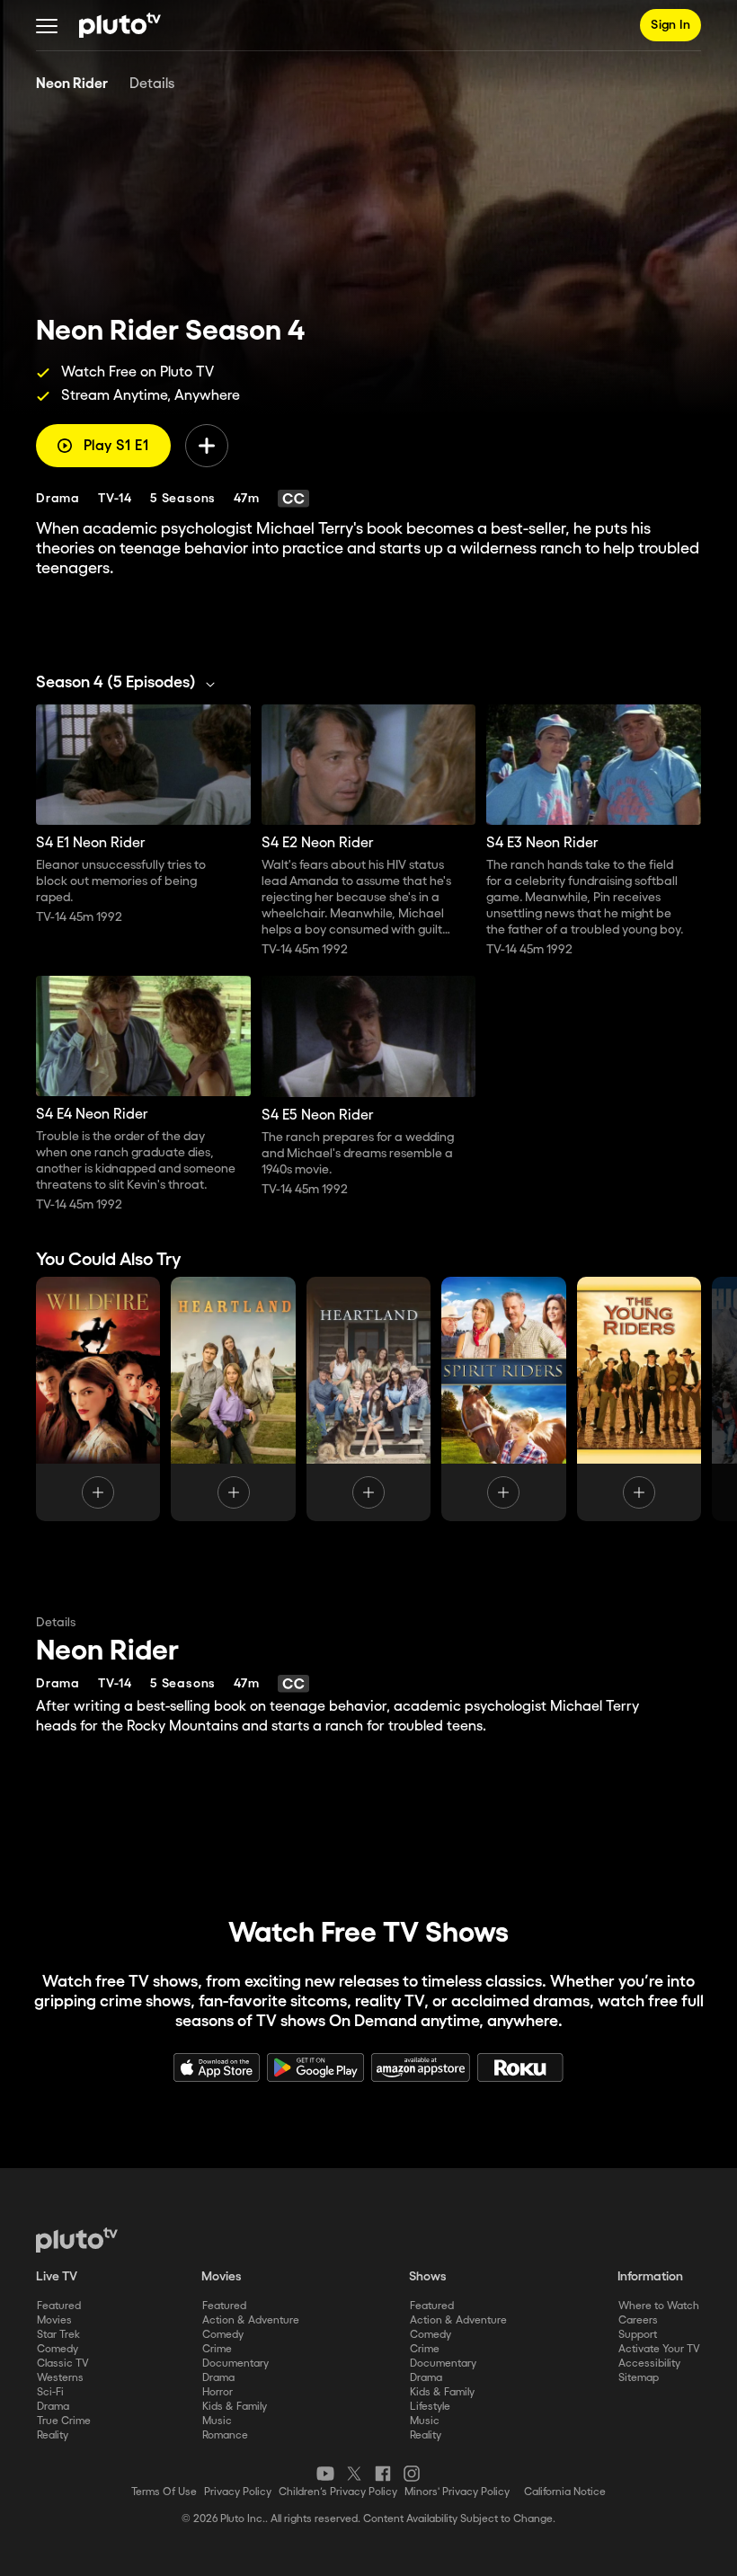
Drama (53, 2407)
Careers (638, 2320)
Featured (59, 2306)
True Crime (64, 2421)
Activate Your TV (659, 2349)
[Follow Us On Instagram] (412, 2474)
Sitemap (639, 2378)
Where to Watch (659, 2306)
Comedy (58, 2349)
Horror (218, 2392)
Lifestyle (430, 2407)
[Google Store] (315, 2067)
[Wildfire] (98, 1399)
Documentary (235, 2364)
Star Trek (58, 2335)
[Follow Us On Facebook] (383, 2474)
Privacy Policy (238, 2492)
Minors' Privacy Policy (457, 2492)
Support (638, 2335)
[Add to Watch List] (207, 446)
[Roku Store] (520, 2067)
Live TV (57, 2277)
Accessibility (649, 2364)
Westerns (60, 2378)
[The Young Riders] (639, 1399)
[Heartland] (233, 1399)
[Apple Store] (217, 2067)
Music (217, 2421)
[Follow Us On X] (354, 2474)
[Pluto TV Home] (120, 25)
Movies (54, 2320)
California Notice (565, 2492)
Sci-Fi (50, 2392)
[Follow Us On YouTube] (325, 2474)
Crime (217, 2349)
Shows (428, 2277)
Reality (53, 2435)
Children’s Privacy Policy (338, 2492)
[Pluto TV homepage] (77, 2240)
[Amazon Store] (421, 2067)
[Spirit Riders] (503, 1399)
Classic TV (63, 2364)
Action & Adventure (251, 2320)
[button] (47, 25)
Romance (225, 2435)
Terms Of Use (164, 2492)
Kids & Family (235, 2407)
